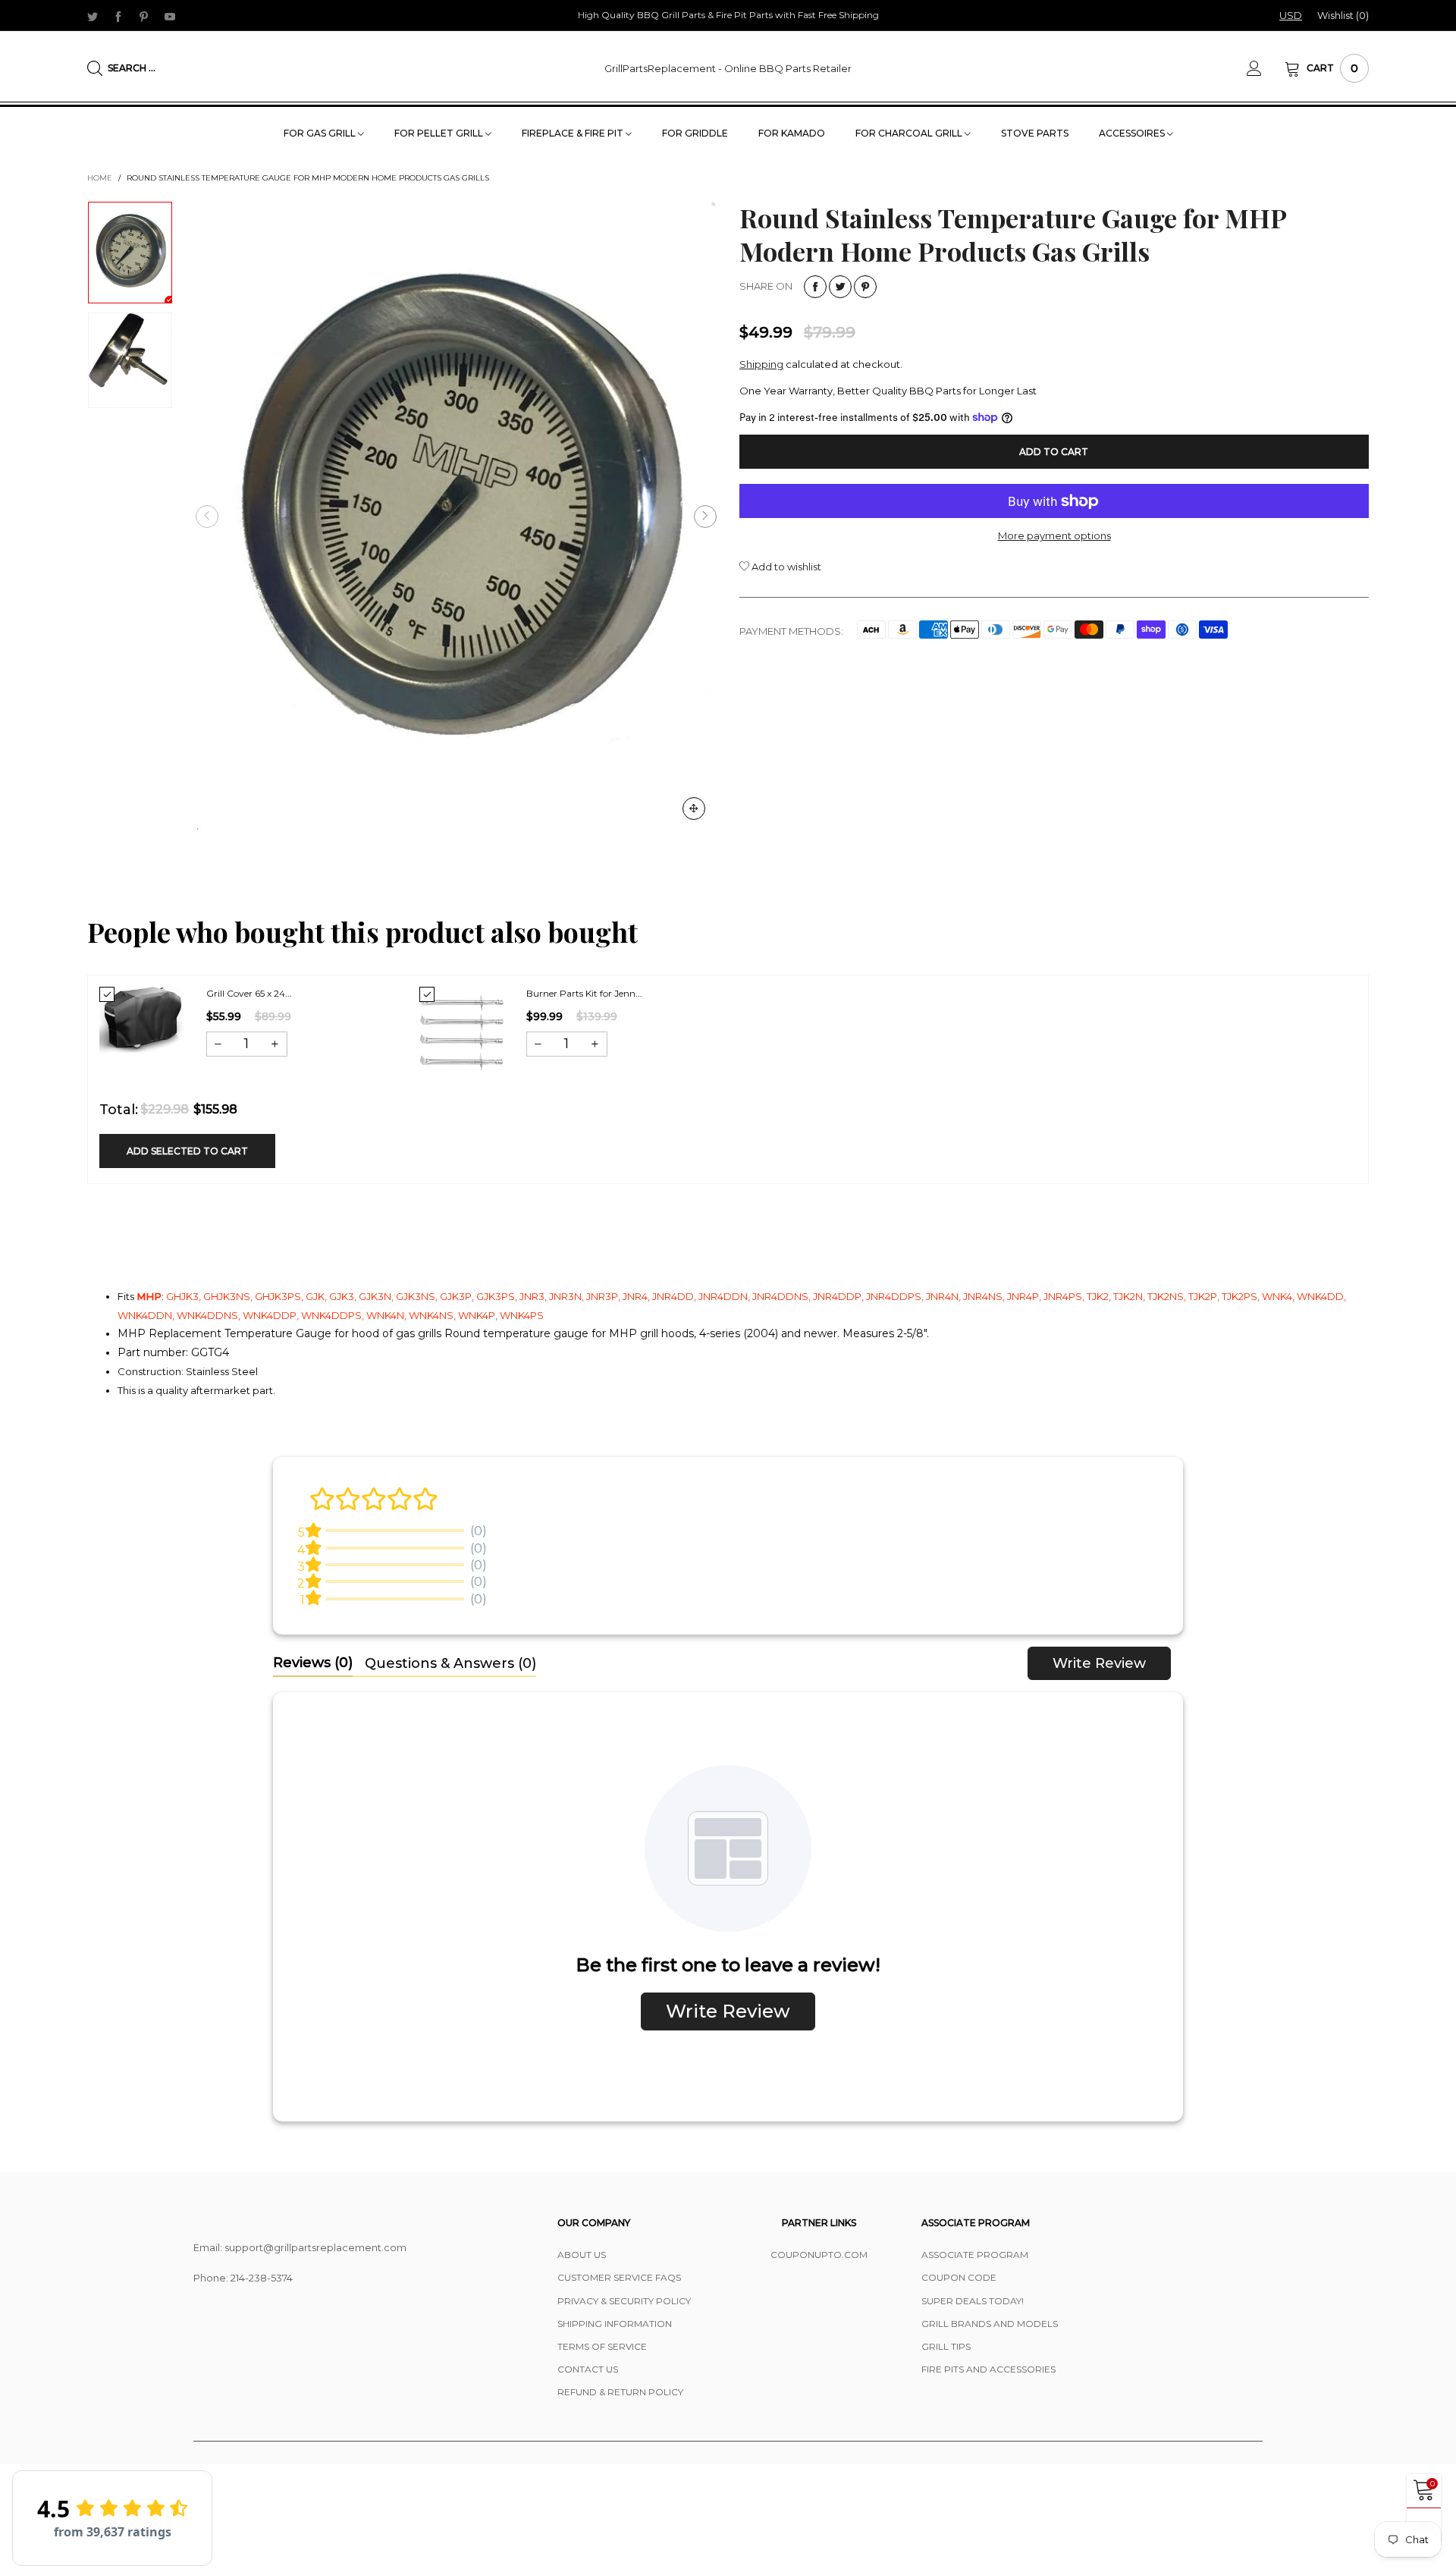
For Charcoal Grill (910, 133)
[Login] (1266, 68)
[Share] (815, 287)
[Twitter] (93, 16)
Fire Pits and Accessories (988, 2369)
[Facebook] (118, 16)
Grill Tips (946, 2346)
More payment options (1054, 535)
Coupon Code (959, 2277)
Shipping (761, 364)
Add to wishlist (785, 567)
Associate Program (975, 2255)
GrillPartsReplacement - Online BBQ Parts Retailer (728, 68)
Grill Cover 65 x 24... (249, 993)
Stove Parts (1035, 133)
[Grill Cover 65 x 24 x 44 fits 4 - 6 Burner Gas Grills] (141, 1020)
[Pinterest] (144, 16)
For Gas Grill (321, 133)
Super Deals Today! (973, 2301)
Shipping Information (615, 2324)
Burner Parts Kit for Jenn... (584, 993)
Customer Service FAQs (619, 2277)
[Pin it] (865, 287)
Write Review (1099, 1663)
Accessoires (1133, 133)
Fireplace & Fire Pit (574, 133)
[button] (207, 517)
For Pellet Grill (440, 133)
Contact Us (588, 2369)
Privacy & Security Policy (624, 2301)
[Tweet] (840, 287)
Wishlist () (1343, 15)
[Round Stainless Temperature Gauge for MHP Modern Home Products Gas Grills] (456, 516)
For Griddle (695, 133)
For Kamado (792, 133)
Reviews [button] (313, 1663)
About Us (582, 2255)
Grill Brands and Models (990, 2324)
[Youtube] (170, 16)
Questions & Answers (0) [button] (450, 1663)
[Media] (694, 809)
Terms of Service (602, 2346)
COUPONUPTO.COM (819, 2255)
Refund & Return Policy (620, 2392)
